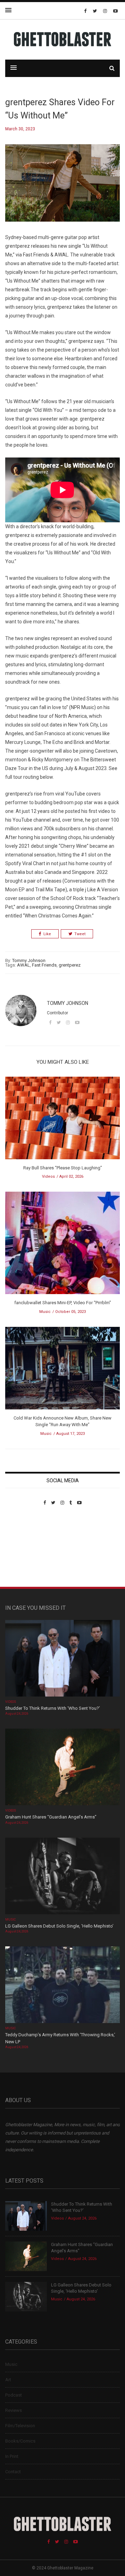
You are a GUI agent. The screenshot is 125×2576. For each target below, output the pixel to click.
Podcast (14, 2395)
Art (8, 2380)
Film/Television (20, 2426)
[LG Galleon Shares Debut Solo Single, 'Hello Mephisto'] (62, 1877)
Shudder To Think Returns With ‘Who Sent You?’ (53, 1708)
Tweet (80, 934)
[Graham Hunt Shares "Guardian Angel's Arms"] (62, 1768)
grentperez (70, 965)
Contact (13, 2472)
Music (45, 1312)
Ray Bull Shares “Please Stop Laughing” (63, 1168)
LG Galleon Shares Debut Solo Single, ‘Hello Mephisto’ (59, 1926)
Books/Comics (20, 2441)
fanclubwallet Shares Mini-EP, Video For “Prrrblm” (63, 1303)
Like (47, 934)
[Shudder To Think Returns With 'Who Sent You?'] (62, 1659)
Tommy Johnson (29, 960)
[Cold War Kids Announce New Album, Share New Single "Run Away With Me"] (62, 1370)
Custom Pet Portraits (26, 1553)
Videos (48, 1176)
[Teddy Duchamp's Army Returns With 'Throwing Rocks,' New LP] (62, 1986)
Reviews (14, 2410)
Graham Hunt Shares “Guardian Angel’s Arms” (51, 1817)
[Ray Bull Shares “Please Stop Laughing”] (62, 1120)
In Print (12, 2456)
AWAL (23, 965)
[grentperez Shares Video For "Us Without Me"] (62, 188)
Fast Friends (44, 965)
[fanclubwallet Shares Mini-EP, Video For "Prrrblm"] (62, 1245)
